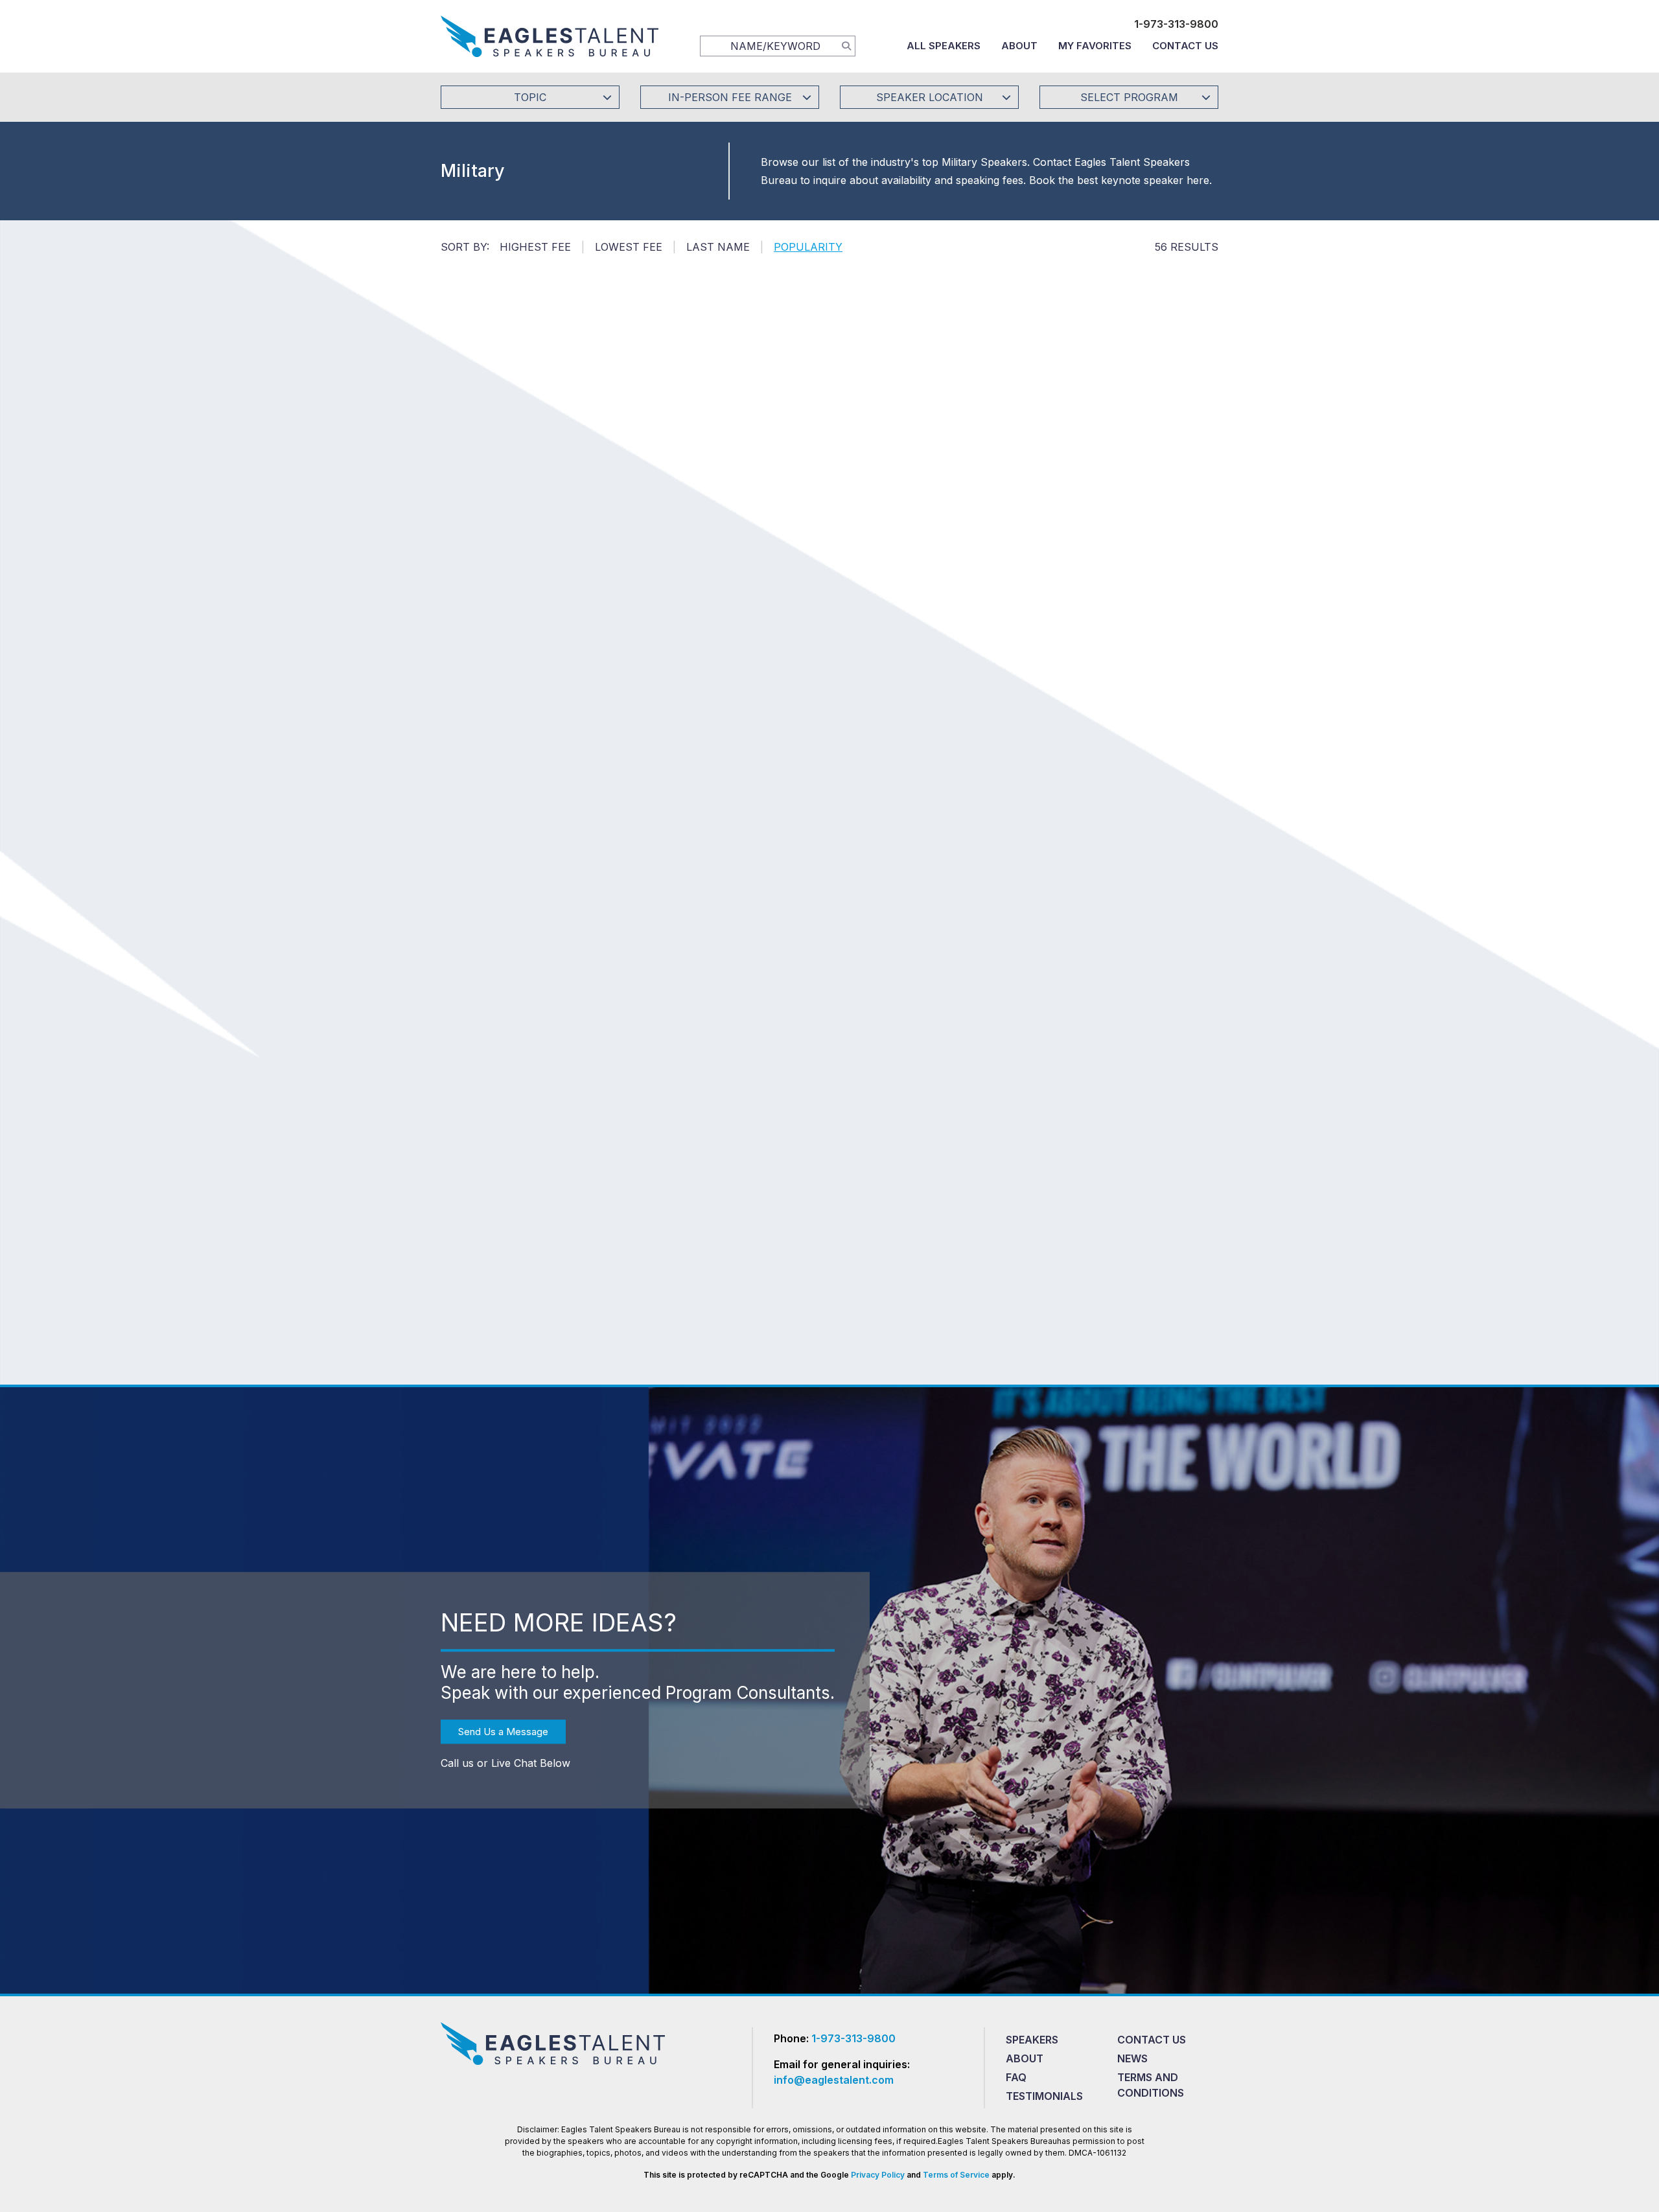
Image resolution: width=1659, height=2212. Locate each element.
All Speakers (944, 46)
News (1132, 2058)
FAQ (1016, 2077)
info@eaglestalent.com (834, 2080)
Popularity (808, 247)
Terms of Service (956, 2175)
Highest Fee (535, 247)
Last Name (718, 247)
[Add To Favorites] (554, 503)
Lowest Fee (629, 247)
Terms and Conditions (1151, 2085)
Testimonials (1044, 2096)
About (1019, 46)
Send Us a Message (503, 1732)
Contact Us (1185, 46)
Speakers (1032, 2040)
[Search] (846, 45)
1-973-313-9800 (1176, 24)
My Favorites (1095, 46)
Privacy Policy (878, 2175)
